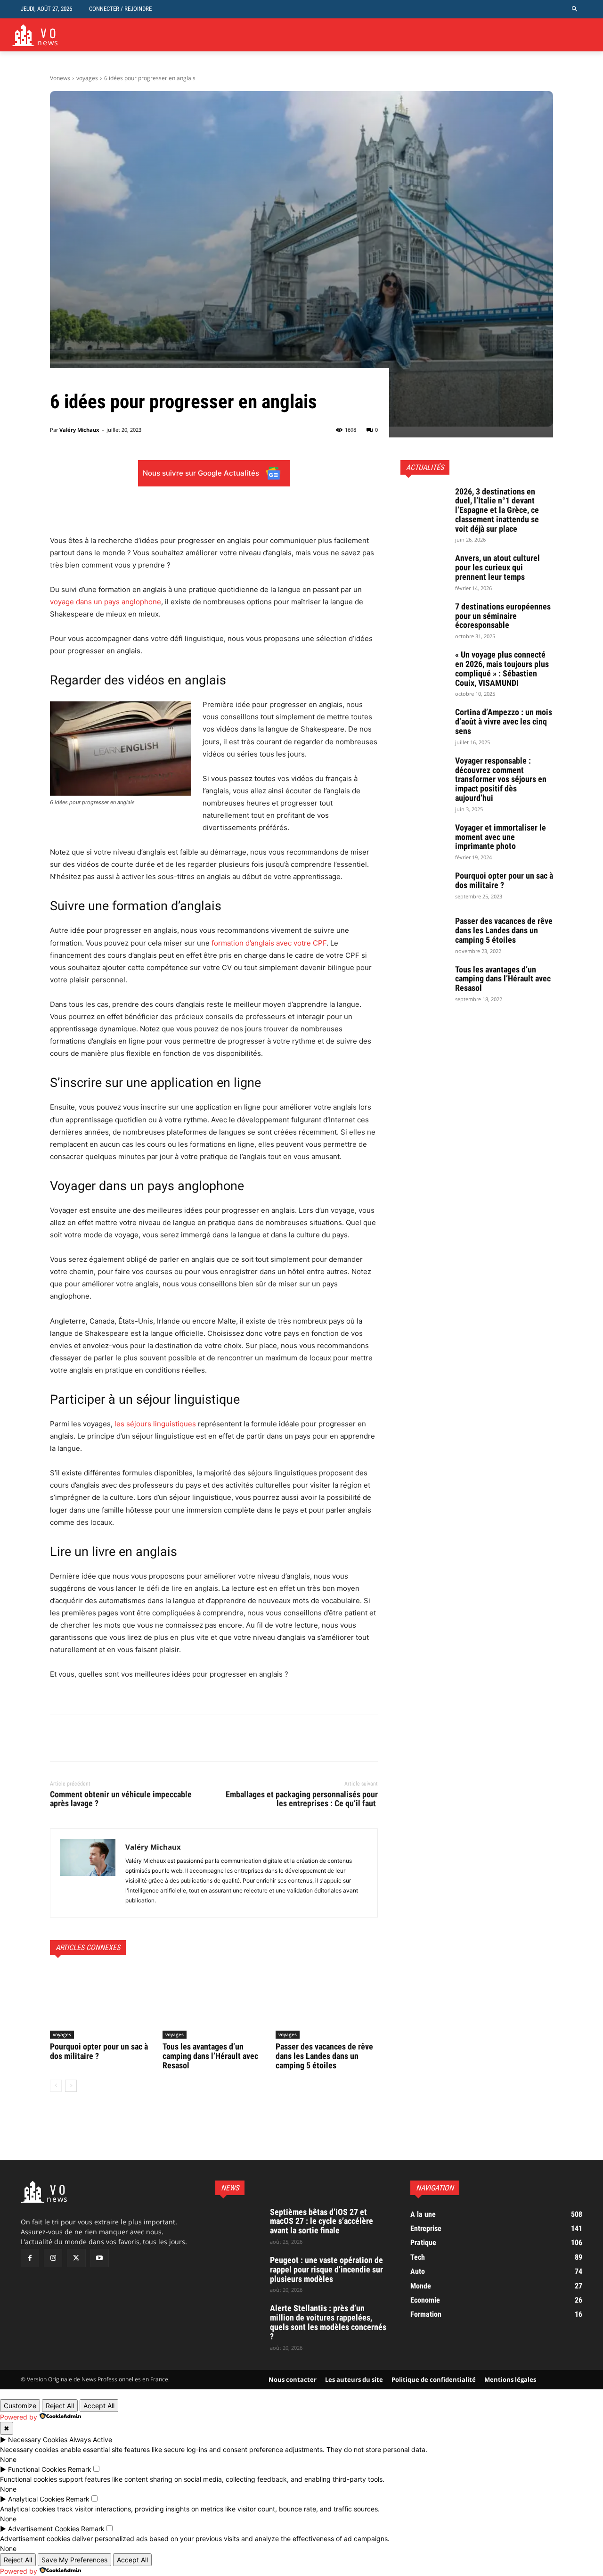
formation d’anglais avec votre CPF (269, 943)
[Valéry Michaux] (88, 1873)
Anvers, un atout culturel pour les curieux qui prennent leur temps (497, 567)
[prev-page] (56, 2086)
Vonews (60, 78)
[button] (575, 9)
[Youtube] (100, 2258)
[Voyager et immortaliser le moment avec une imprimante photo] (424, 839)
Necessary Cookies (38, 2440)
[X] (81, 1738)
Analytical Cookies (36, 2499)
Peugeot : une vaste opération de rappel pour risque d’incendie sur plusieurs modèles (326, 2269)
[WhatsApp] (124, 1738)
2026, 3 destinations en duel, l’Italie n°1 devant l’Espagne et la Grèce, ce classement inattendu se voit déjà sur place (497, 510)
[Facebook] (59, 1738)
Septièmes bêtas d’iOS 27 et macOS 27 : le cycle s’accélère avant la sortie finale (322, 2221)
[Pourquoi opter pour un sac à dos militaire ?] (101, 2003)
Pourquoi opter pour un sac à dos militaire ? (99, 2051)
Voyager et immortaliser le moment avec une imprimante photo (501, 837)
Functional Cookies (37, 2469)
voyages (87, 78)
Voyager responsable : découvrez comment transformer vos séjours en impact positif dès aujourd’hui (501, 779)
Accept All (99, 2406)
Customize (20, 2406)
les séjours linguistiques (155, 1424)
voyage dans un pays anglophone (106, 602)
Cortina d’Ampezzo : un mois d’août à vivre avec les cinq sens (504, 721)
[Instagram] (53, 2258)
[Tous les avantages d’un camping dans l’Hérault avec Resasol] (214, 2003)
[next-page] (71, 2086)
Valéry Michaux (79, 430)
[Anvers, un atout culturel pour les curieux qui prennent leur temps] (424, 570)
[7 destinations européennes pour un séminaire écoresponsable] (424, 618)
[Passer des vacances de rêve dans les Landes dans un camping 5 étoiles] (327, 2003)
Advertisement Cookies (44, 2529)
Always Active (91, 2440)
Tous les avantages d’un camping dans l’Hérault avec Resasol (210, 2056)
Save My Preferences (74, 2560)
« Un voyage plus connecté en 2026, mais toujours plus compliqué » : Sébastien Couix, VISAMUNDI (502, 668)
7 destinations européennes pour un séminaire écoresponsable (503, 616)
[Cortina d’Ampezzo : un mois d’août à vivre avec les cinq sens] (424, 724)
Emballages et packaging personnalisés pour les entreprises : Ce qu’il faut (302, 1799)
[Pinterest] (103, 1738)
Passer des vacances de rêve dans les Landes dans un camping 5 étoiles (324, 2056)
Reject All (60, 2406)
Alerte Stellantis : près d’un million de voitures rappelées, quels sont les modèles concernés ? (328, 2322)
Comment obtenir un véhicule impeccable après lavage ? (121, 1799)
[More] (275, 511)
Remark (80, 2469)
